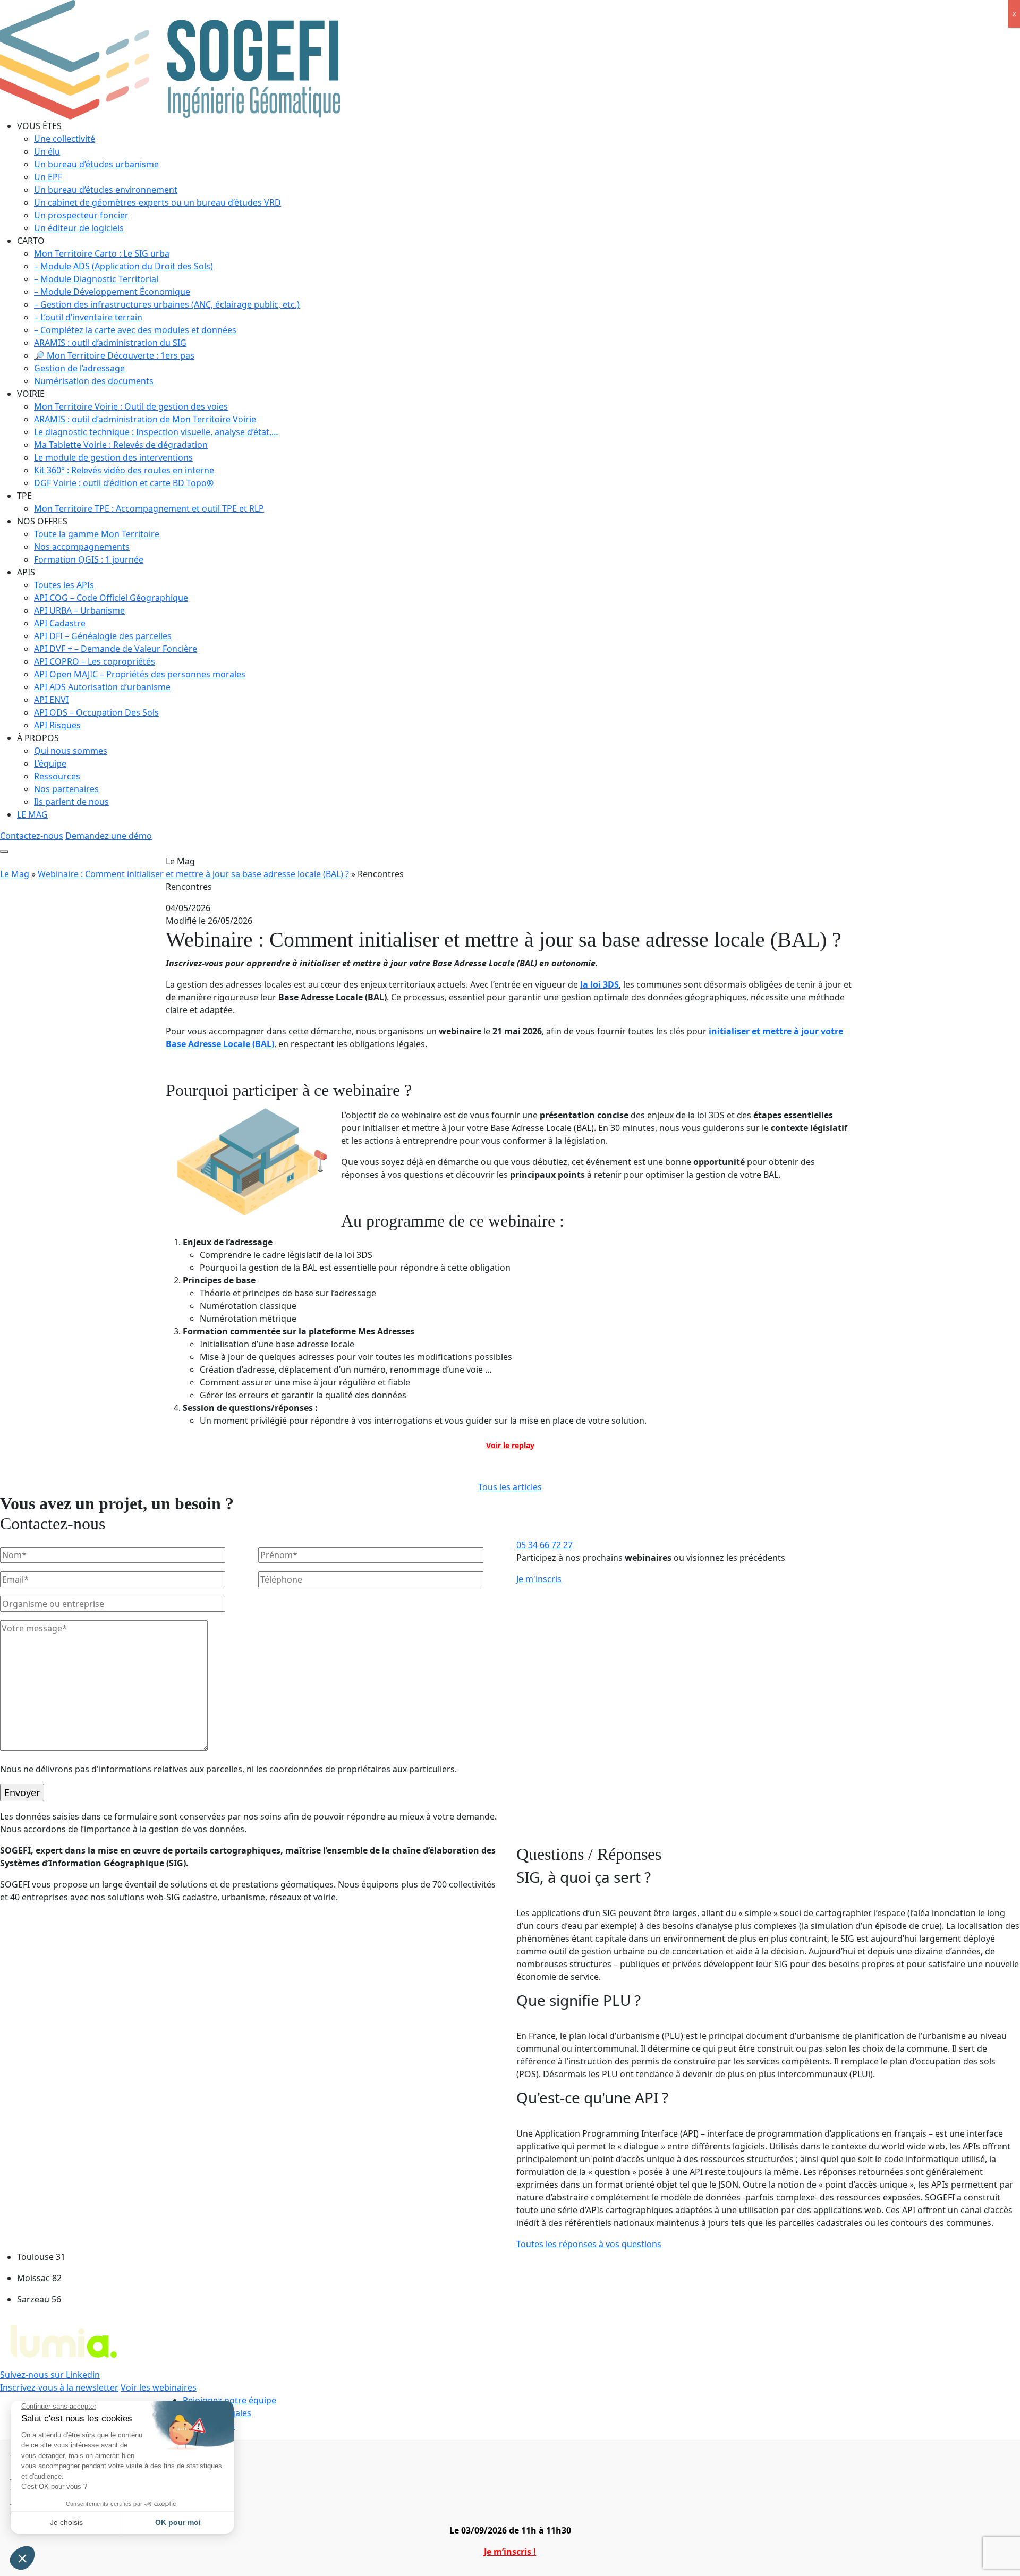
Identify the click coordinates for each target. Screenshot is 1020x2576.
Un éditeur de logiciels (79, 228)
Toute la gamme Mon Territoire (97, 534)
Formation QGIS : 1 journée (89, 559)
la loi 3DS (600, 984)
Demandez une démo (109, 836)
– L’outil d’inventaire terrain (88, 317)
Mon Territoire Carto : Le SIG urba (102, 253)
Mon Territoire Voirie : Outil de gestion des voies (131, 406)
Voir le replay (510, 1445)
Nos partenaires (66, 789)
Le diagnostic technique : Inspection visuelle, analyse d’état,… (156, 432)
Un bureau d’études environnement (106, 190)
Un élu (47, 151)
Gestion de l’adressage (79, 368)
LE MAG (32, 814)
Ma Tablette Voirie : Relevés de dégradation (121, 445)
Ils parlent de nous (71, 802)
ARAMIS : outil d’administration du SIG (110, 343)
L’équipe (50, 763)
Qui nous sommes (71, 751)
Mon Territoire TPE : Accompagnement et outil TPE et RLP (149, 508)
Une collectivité (65, 139)
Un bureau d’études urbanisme (96, 164)
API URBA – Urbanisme (79, 610)
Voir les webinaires (159, 2387)
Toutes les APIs (64, 585)
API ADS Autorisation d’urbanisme (102, 687)
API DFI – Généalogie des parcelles (103, 636)
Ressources (57, 776)
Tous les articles (510, 1487)
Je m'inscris (539, 1579)
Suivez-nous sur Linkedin (50, 2375)
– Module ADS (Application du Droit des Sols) (124, 266)
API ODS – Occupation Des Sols (96, 712)
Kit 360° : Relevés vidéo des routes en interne (124, 470)
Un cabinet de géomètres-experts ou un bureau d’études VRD (158, 202)
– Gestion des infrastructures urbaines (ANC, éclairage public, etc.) (167, 304)
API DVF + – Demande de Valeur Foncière (116, 649)
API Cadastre (60, 623)
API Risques (57, 725)
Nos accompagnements (82, 547)
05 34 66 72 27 (545, 1545)
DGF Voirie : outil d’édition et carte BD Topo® (124, 483)
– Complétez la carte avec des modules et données (135, 330)
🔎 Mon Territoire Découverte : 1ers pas (114, 355)
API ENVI (51, 700)
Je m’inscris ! (510, 2552)
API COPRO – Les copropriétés (95, 661)
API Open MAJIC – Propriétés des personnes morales (140, 674)
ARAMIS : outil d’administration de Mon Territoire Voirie (145, 419)
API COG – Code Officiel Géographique (111, 598)
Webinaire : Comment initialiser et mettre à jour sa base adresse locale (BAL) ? (193, 874)
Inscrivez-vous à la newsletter (59, 2387)
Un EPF (48, 177)
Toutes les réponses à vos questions (589, 2244)
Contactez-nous (32, 836)
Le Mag (15, 874)
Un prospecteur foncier (81, 215)
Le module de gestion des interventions (113, 457)
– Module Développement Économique (112, 292)
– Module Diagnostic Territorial (96, 279)
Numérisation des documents (94, 381)
